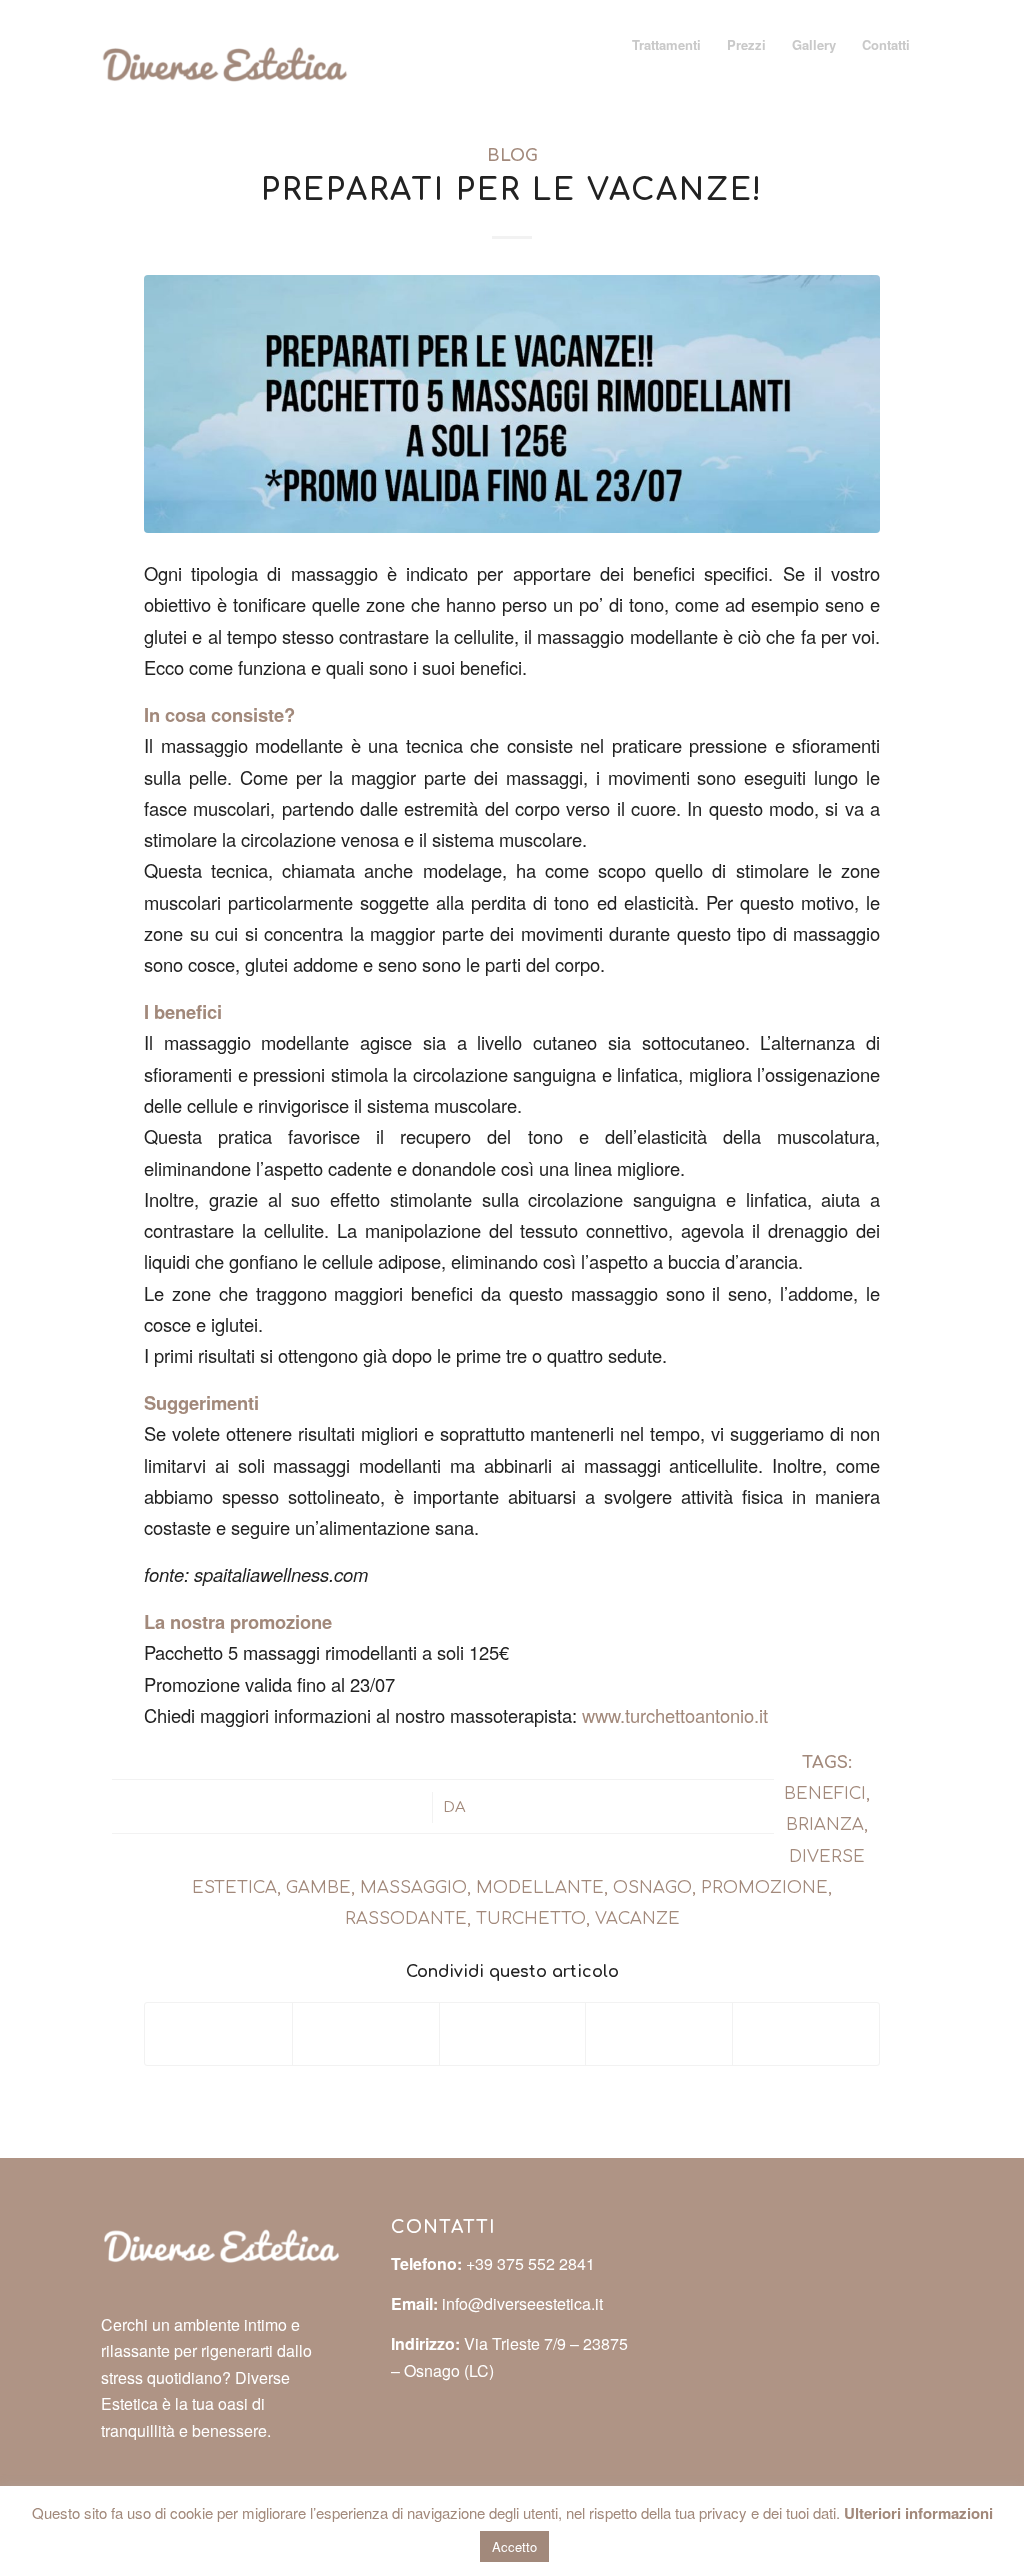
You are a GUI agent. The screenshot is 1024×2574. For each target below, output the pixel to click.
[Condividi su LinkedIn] (659, 2034)
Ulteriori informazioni (918, 2513)
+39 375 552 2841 (530, 2263)
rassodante (406, 1918)
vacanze (637, 1918)
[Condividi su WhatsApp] (513, 2034)
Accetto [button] (514, 2546)
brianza (825, 1824)
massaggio (413, 1887)
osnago (652, 1887)
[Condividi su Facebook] (218, 2034)
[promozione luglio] (512, 403)
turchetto (531, 1918)
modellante (540, 1887)
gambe (318, 1887)
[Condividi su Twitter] (366, 2034)
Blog (512, 155)
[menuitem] (666, 45)
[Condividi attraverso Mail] (806, 2034)
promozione (764, 1887)
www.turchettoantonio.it (675, 1715)
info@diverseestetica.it (522, 2303)
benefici (825, 1793)
